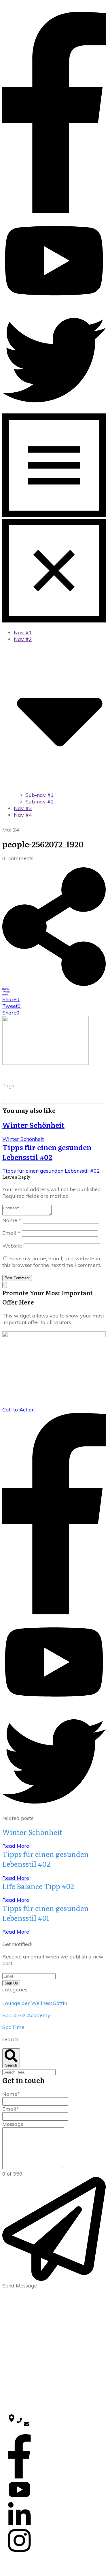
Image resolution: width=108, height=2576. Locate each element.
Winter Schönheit (33, 1125)
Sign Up (11, 1983)
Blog (12, 2318)
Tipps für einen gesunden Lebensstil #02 (47, 1152)
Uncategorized (22, 2379)
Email (11, 1233)
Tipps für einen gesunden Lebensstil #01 (46, 1913)
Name (12, 1220)
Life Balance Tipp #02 (38, 1886)
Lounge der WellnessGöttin (35, 2003)
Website (12, 1246)
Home (14, 2312)
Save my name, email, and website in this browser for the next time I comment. (52, 1262)
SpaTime (13, 2027)
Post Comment (17, 1278)
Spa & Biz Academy (26, 2015)
